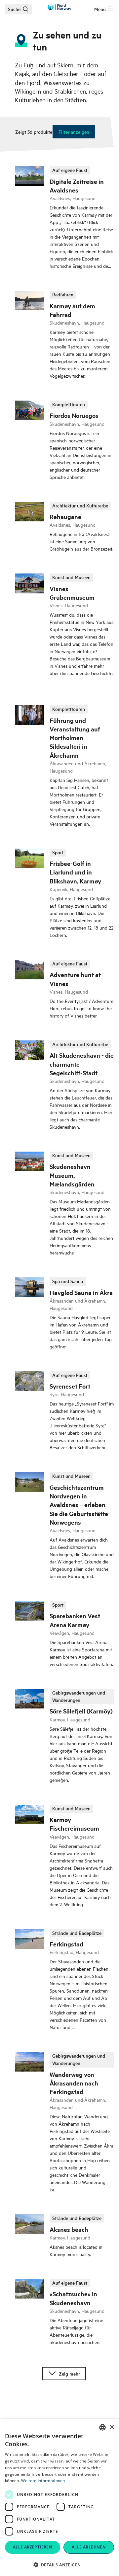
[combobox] (102, 2427)
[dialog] (59, 2498)
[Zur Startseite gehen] (59, 7)
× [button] (112, 2427)
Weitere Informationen (43, 2481)
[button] (59, 2565)
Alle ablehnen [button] (89, 2547)
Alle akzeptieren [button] (33, 2547)
